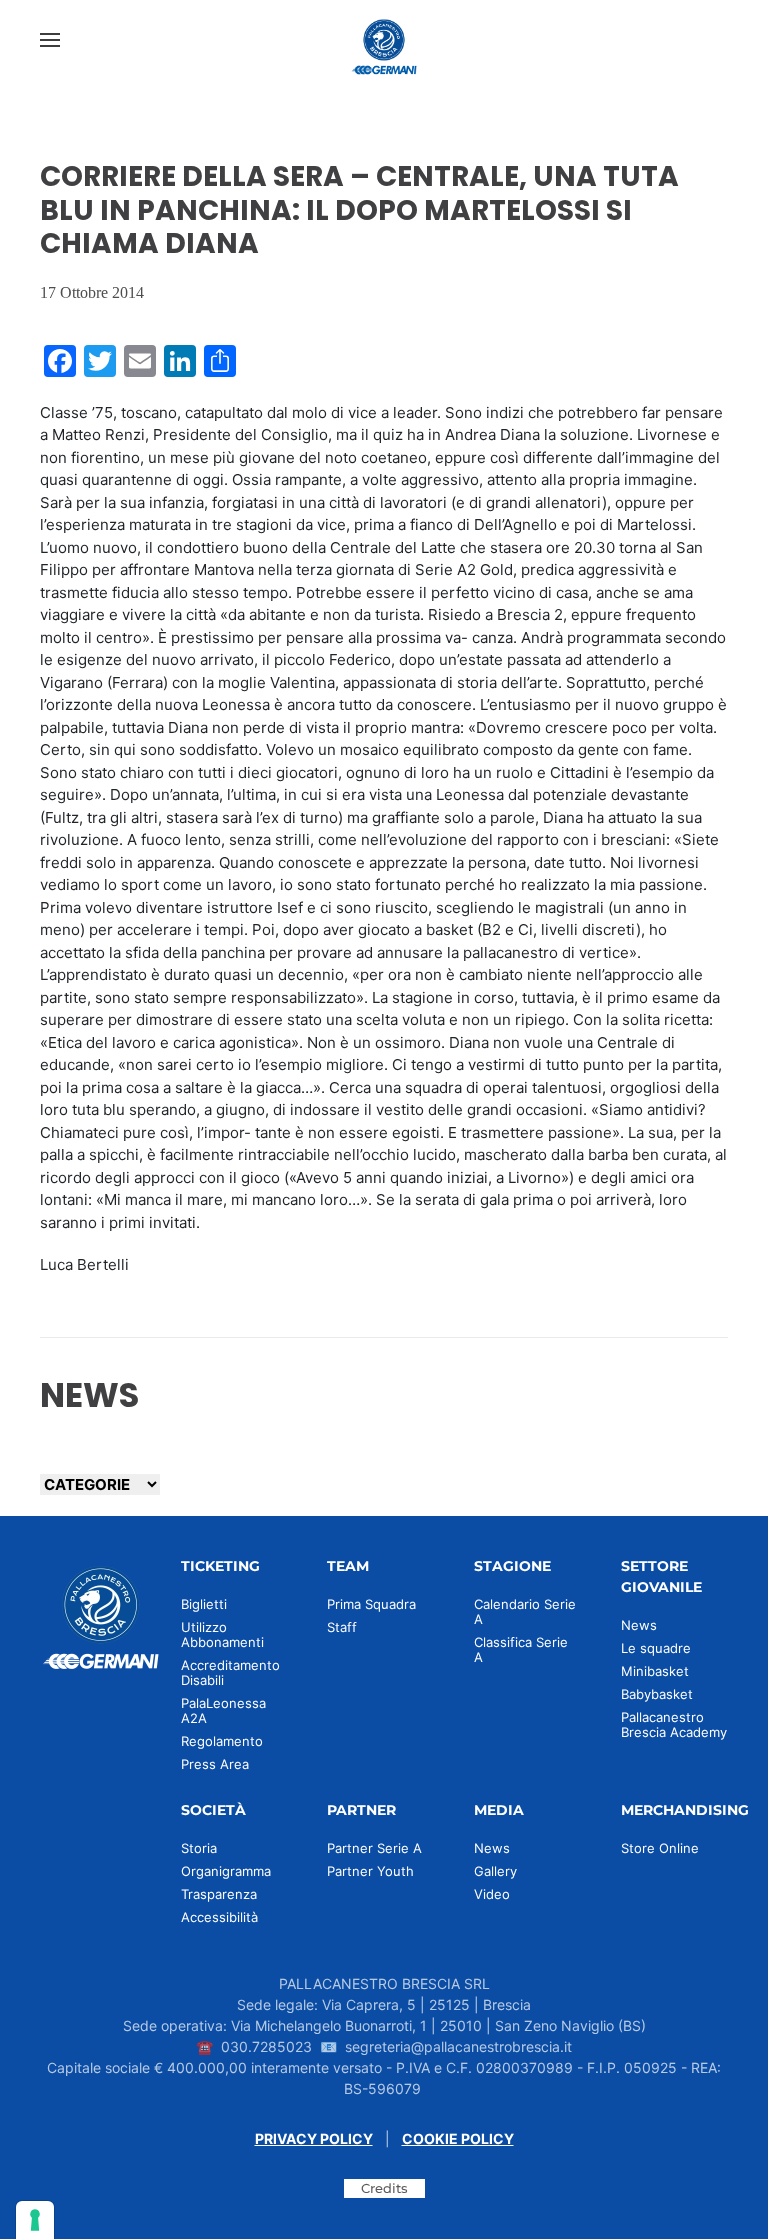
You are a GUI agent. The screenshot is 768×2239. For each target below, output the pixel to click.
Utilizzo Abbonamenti (222, 1634)
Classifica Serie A (521, 1649)
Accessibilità (219, 1917)
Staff (342, 1627)
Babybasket (657, 1694)
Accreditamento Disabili (230, 1672)
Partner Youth (370, 1871)
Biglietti (204, 1604)
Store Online (660, 1848)
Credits (384, 2188)
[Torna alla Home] (384, 40)
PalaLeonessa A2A (223, 1710)
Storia (199, 1848)
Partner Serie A (374, 1848)
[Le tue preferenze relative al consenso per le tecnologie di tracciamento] (35, 2220)
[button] (50, 40)
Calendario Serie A (525, 1611)
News (639, 1625)
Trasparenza (219, 1894)
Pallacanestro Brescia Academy (674, 1724)
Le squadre (656, 1648)
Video (492, 1894)
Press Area (215, 1764)
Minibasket (655, 1671)
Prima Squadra (371, 1604)
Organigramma (226, 1871)
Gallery (495, 1871)
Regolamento (222, 1741)
